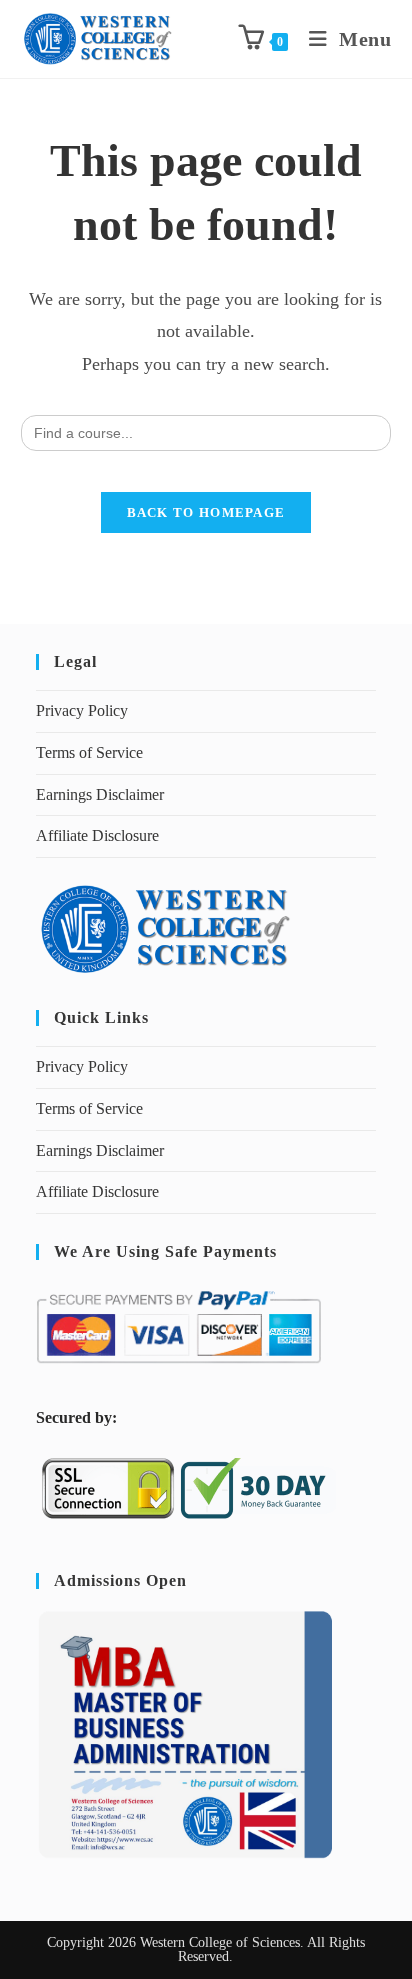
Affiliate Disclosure (97, 835)
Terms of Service (89, 752)
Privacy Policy (82, 710)
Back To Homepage (206, 512)
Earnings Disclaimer (100, 794)
